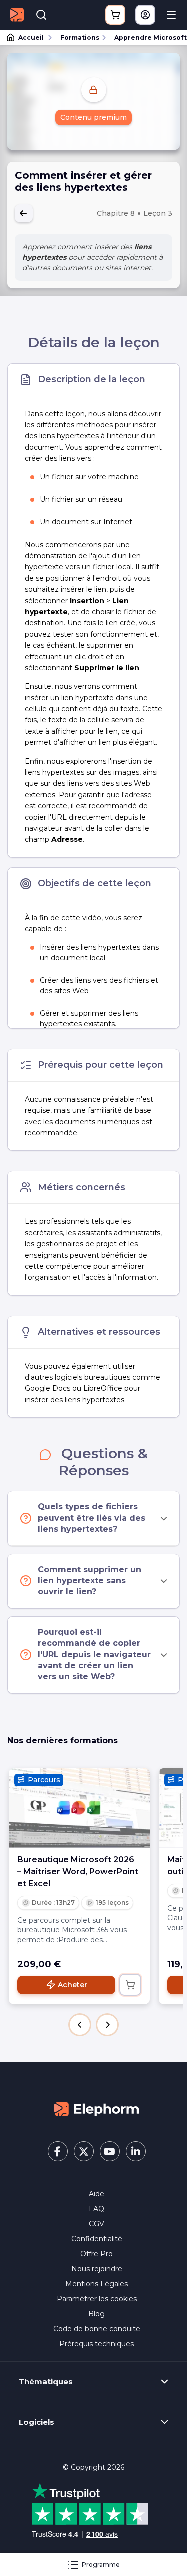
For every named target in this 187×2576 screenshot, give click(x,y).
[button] (80, 2025)
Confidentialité (97, 2239)
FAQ (96, 2209)
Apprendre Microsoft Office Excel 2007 (146, 38)
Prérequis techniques (96, 2344)
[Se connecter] (145, 15)
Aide (96, 2194)
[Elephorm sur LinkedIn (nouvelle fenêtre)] (136, 2151)
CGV (96, 2224)
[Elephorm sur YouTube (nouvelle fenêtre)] (110, 2151)
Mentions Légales (96, 2284)
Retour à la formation (24, 213)
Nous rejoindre (97, 2269)
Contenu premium (93, 117)
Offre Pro (96, 2254)
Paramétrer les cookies (97, 2299)
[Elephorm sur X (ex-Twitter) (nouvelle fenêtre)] (84, 2151)
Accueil (31, 38)
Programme (101, 2564)
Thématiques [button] (46, 2382)
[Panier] (115, 15)
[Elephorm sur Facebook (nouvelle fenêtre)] (58, 2151)
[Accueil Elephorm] (97, 2109)
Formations (80, 38)
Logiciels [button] (37, 2422)
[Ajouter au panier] (130, 1985)
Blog (96, 2314)
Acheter (73, 1985)
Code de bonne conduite (97, 2329)
